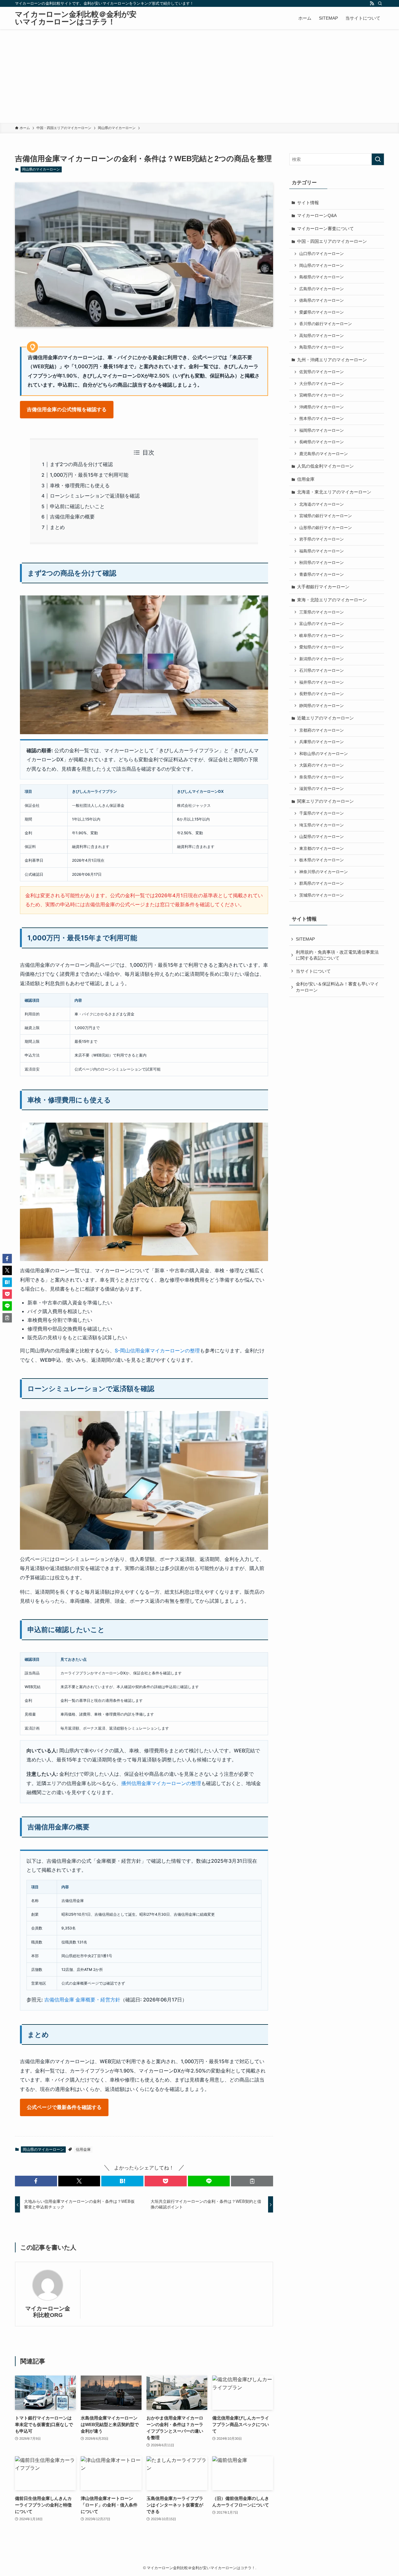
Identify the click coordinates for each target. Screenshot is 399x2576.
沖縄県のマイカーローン (322, 407)
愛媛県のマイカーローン (322, 312)
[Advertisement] (199, 76)
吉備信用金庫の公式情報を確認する (67, 409)
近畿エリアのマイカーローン (325, 718)
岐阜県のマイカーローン (322, 636)
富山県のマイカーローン (322, 624)
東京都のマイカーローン (322, 849)
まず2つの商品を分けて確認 (81, 464)
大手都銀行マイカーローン (323, 587)
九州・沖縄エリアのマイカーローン (332, 360)
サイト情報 (308, 203)
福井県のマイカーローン (322, 682)
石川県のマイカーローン (322, 671)
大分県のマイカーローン (322, 384)
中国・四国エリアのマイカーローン (332, 241)
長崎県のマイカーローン (322, 442)
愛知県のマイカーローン (322, 647)
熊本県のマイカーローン (322, 419)
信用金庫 (83, 2150)
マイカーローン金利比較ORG (48, 2312)
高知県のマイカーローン (322, 336)
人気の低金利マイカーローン (325, 466)
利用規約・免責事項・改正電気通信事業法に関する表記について (337, 955)
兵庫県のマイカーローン (322, 742)
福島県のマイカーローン (322, 551)
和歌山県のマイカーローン (324, 754)
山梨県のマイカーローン (322, 837)
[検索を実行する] (378, 159)
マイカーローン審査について (325, 229)
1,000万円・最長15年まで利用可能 (89, 475)
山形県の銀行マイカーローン (326, 528)
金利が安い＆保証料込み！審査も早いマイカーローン (337, 987)
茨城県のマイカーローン (322, 895)
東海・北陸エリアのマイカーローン (332, 600)
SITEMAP (305, 939)
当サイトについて (313, 971)
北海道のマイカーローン (322, 504)
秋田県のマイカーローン (322, 563)
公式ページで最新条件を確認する (64, 2107)
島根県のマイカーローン (322, 277)
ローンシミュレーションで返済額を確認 (95, 496)
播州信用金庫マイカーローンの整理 (161, 1783)
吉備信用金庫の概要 (72, 517)
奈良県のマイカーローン (322, 777)
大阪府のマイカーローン (322, 765)
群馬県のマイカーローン (322, 884)
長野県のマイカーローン (322, 694)
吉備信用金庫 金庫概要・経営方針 (82, 2000)
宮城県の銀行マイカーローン (326, 516)
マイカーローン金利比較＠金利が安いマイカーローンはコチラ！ (76, 18)
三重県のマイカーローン (322, 612)
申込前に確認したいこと (77, 506)
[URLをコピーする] (252, 2181)
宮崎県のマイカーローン (322, 395)
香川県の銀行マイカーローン (326, 324)
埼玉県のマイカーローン (322, 825)
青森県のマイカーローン (322, 575)
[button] (36, 2181)
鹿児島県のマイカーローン (324, 454)
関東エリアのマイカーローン (325, 801)
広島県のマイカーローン (322, 289)
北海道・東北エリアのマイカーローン (334, 492)
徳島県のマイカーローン (322, 301)
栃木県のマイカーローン (322, 860)
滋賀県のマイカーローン (322, 789)
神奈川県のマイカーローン (324, 872)
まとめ (57, 527)
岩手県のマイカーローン (322, 539)
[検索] (380, 3)
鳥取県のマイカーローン (322, 347)
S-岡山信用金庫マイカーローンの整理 (157, 1351)
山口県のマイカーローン (322, 254)
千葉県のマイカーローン (322, 813)
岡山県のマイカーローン (41, 169)
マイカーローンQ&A (317, 215)
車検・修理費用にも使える (80, 485)
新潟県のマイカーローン (322, 659)
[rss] (372, 3)
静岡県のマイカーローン (322, 706)
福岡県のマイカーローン (322, 431)
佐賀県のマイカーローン (322, 372)
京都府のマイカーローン (322, 730)
